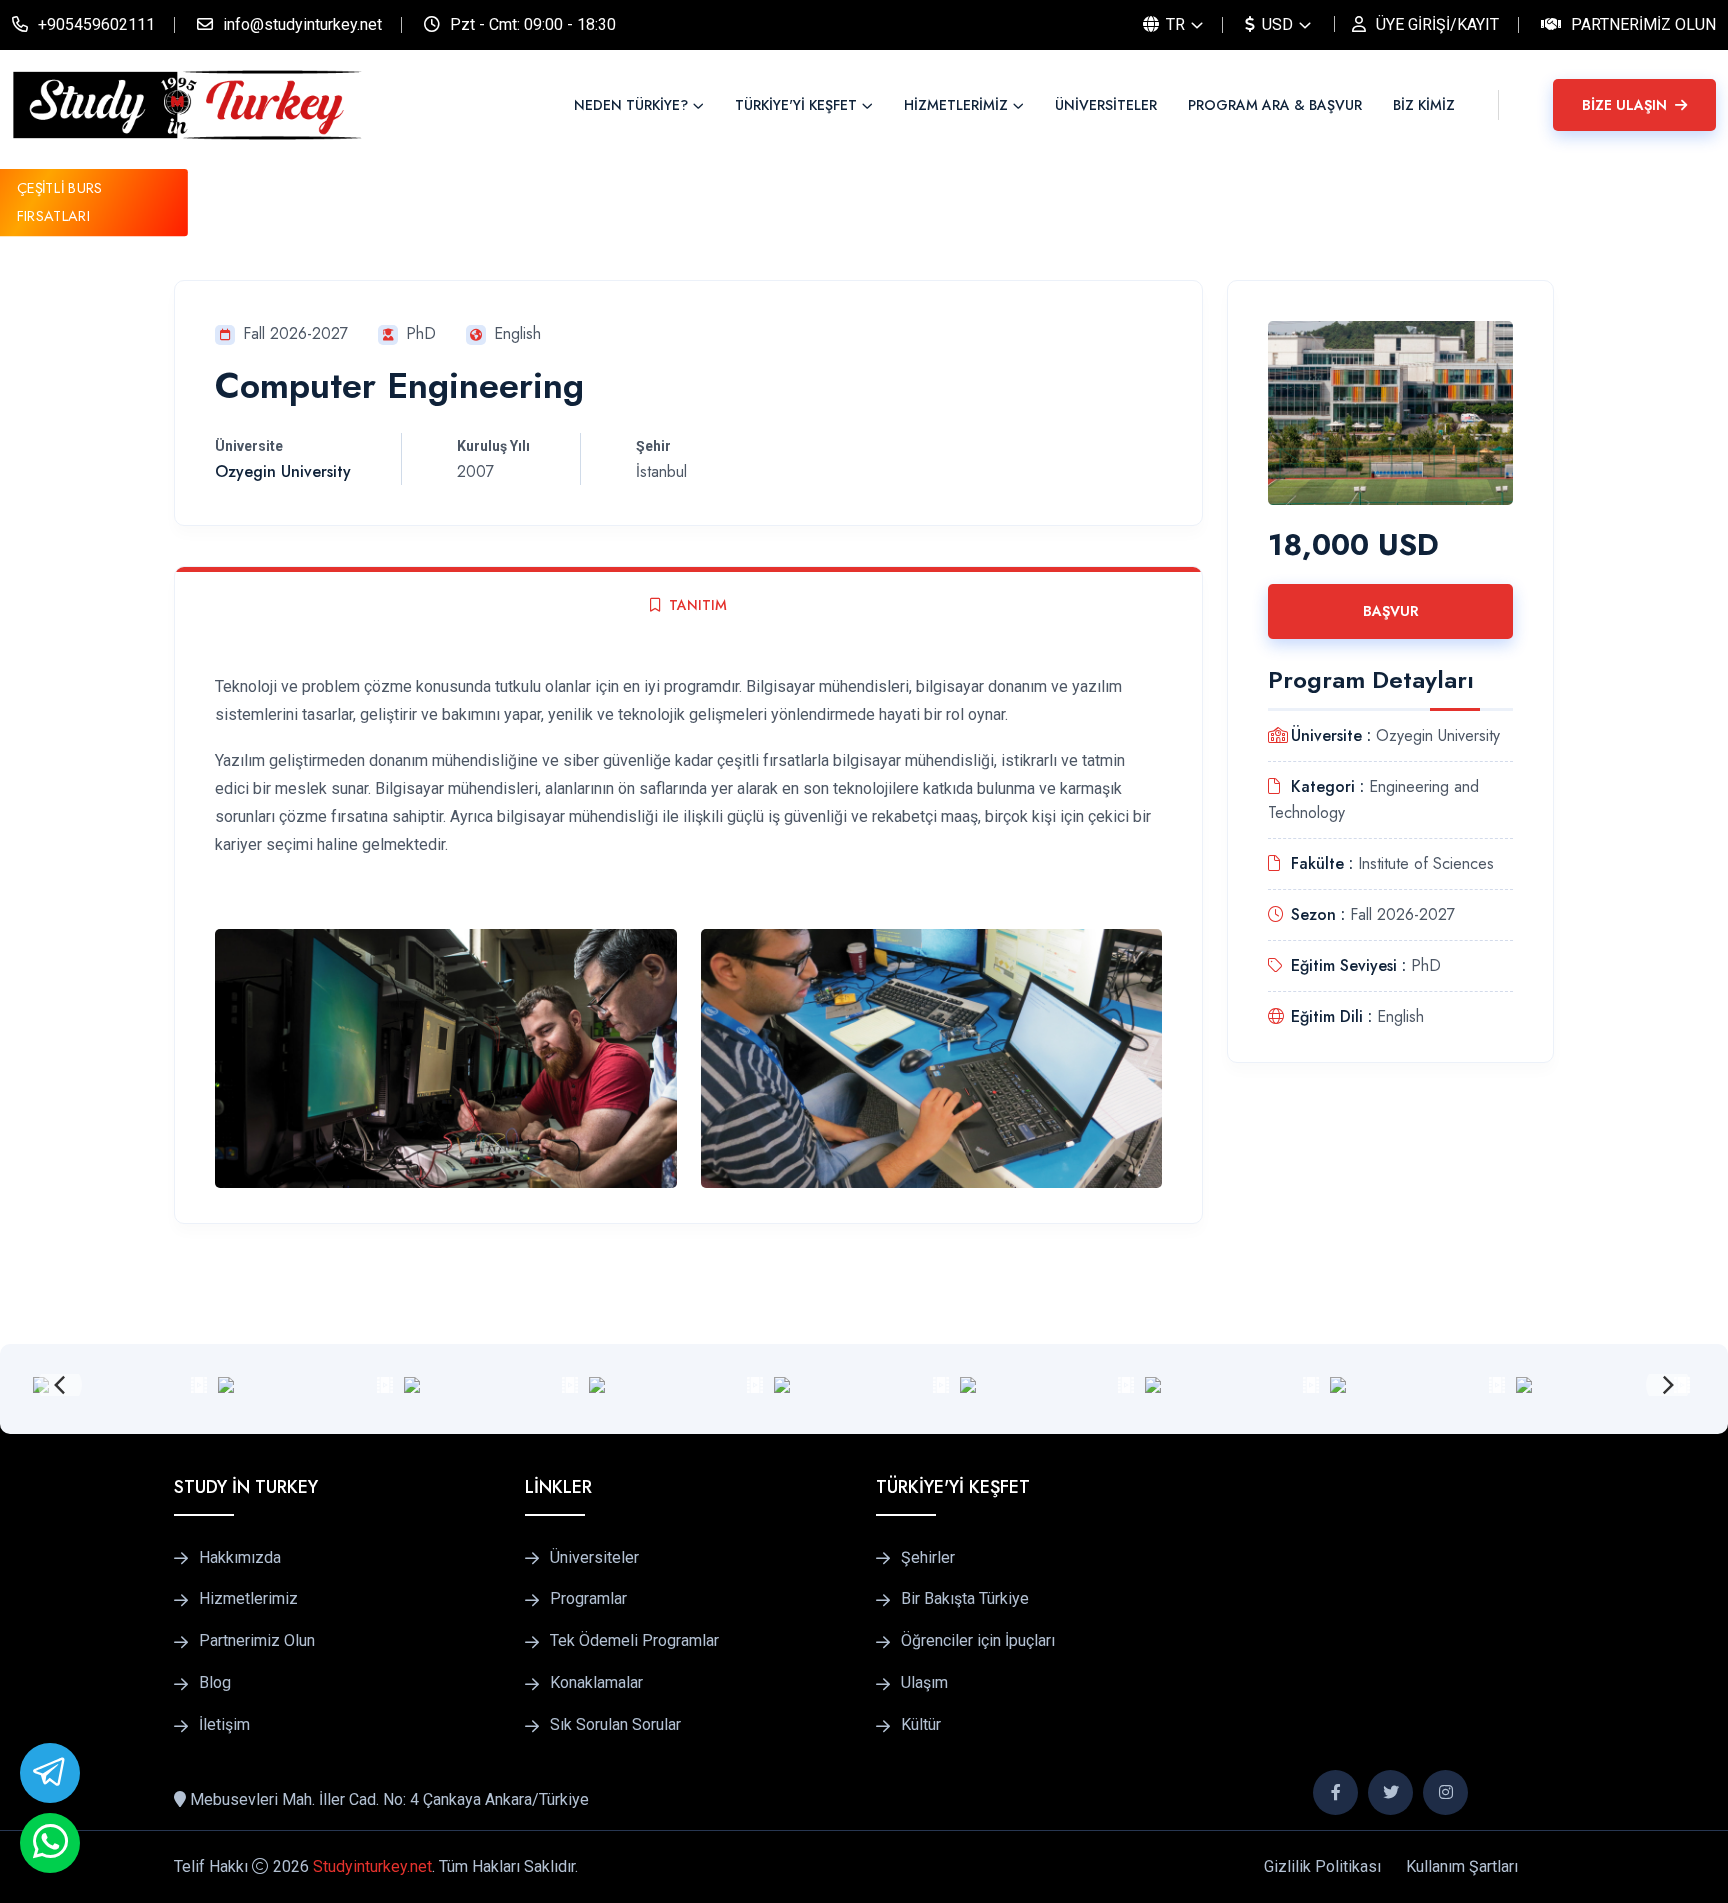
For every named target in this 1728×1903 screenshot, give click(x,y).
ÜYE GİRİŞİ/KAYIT (1437, 24)
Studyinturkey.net (372, 1866)
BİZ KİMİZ (1424, 105)
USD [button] (1275, 24)
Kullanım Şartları (1462, 1866)
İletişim (224, 1725)
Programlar (588, 1599)
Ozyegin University (283, 471)
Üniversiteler (594, 1558)
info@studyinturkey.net (302, 24)
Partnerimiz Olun (1643, 24)
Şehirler (928, 1558)
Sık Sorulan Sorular (615, 1725)
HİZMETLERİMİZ (956, 105)
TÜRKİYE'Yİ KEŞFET (796, 105)
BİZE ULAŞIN (1626, 105)
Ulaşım (924, 1683)
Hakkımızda (240, 1558)
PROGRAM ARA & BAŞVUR (1275, 105)
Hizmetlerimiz (248, 1599)
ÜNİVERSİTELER (1106, 105)
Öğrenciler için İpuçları (978, 1641)
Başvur (1391, 611)
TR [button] (1173, 24)
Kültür (921, 1725)
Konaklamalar (596, 1683)
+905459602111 (96, 24)
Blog (215, 1683)
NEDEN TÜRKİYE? (631, 105)
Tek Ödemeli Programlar (634, 1641)
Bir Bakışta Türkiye (965, 1599)
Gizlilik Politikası (1322, 1866)
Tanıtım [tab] (698, 605)
